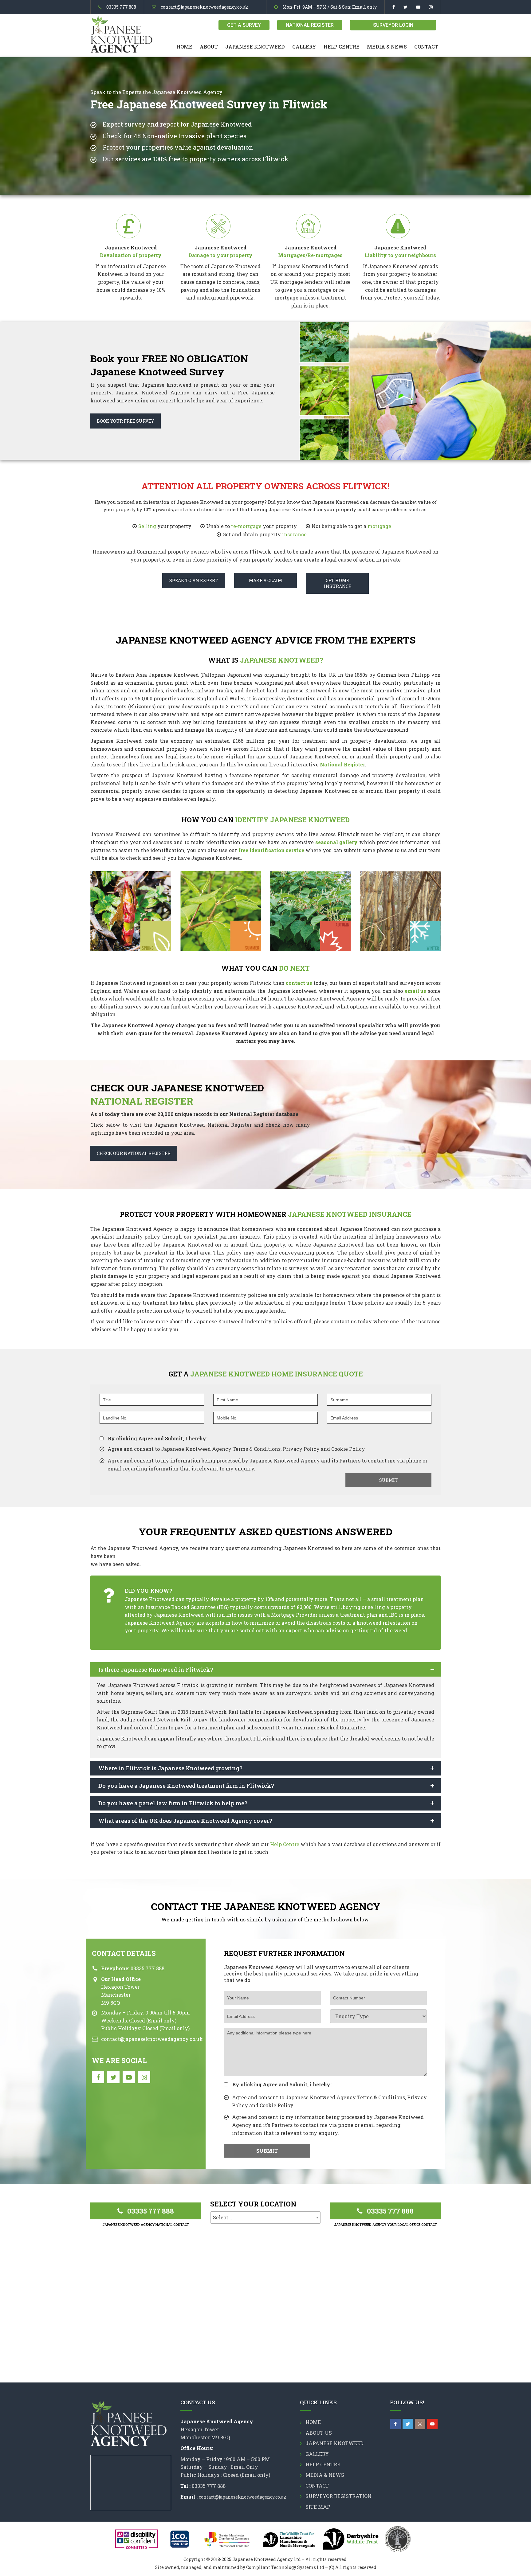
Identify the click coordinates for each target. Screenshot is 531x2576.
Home (184, 47)
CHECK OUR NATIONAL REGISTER (134, 1153)
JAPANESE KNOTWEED (255, 47)
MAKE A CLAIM (265, 580)
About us (319, 2433)
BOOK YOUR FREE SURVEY (126, 421)
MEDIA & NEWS (387, 47)
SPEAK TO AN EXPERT (194, 580)
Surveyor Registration (338, 2496)
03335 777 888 (121, 7)
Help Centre (342, 47)
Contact (426, 47)
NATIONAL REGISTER (310, 25)
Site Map (318, 2507)
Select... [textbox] (222, 2217)
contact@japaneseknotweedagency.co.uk (205, 7)
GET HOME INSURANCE (338, 583)
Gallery (304, 47)
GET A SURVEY (244, 25)
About (209, 47)
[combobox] (265, 2218)
